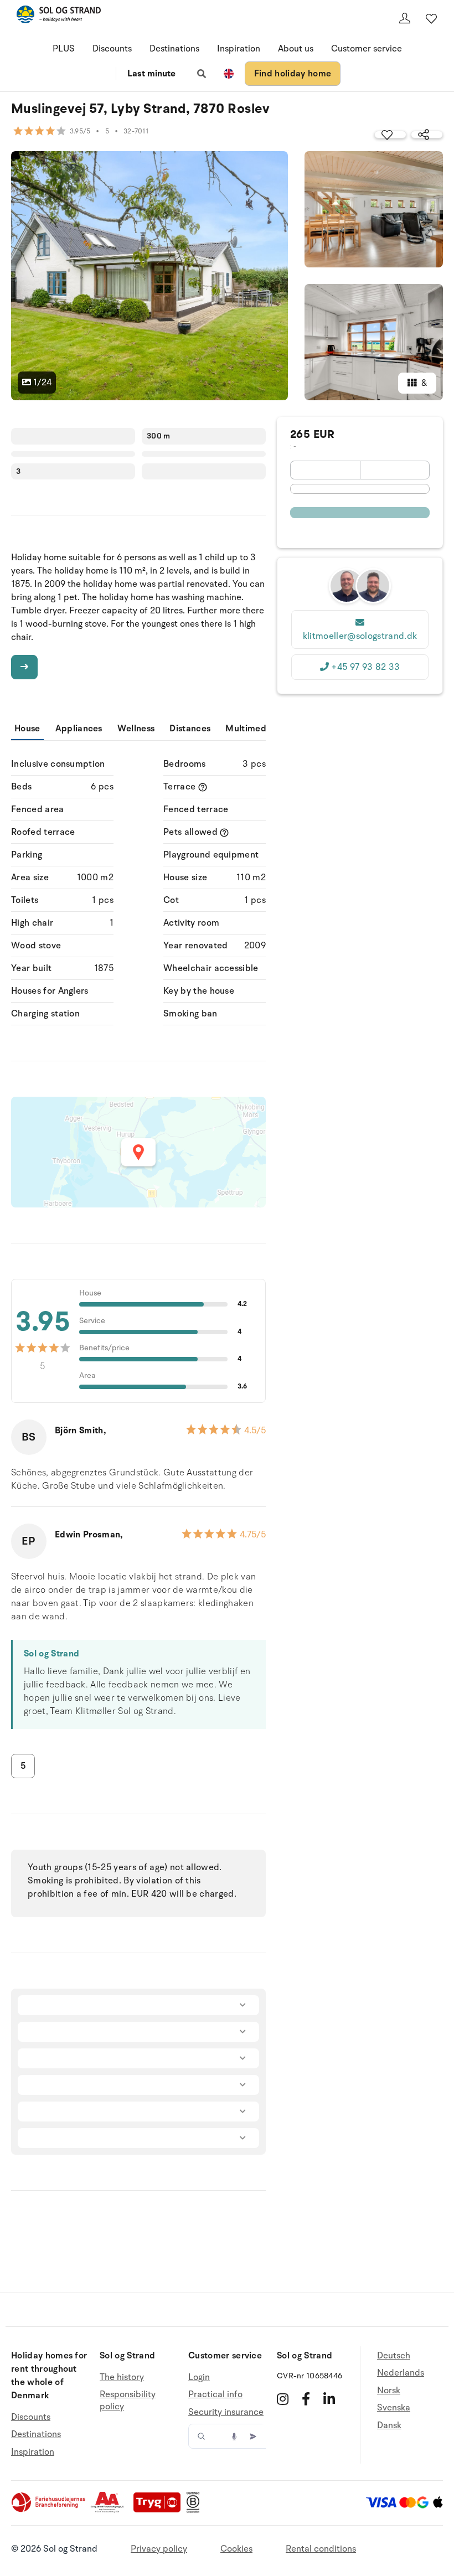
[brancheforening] (49, 2510)
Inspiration (239, 49)
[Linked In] (329, 2399)
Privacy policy (159, 2549)
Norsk (389, 2391)
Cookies (236, 2549)
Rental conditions (321, 2549)
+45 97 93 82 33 (365, 667)
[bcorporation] (196, 2510)
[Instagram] (283, 2399)
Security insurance (226, 2412)
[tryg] (160, 2510)
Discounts (112, 49)
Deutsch (394, 2356)
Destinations (174, 49)
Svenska (394, 2408)
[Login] (405, 18)
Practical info (215, 2394)
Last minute (151, 74)
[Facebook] (306, 2399)
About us (296, 49)
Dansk (389, 2425)
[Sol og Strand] (59, 16)
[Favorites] (431, 18)
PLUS (64, 49)
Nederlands (401, 2373)
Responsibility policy (128, 2401)
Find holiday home (293, 74)
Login (199, 2378)
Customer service (367, 49)
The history (122, 2378)
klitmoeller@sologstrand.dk (360, 636)
